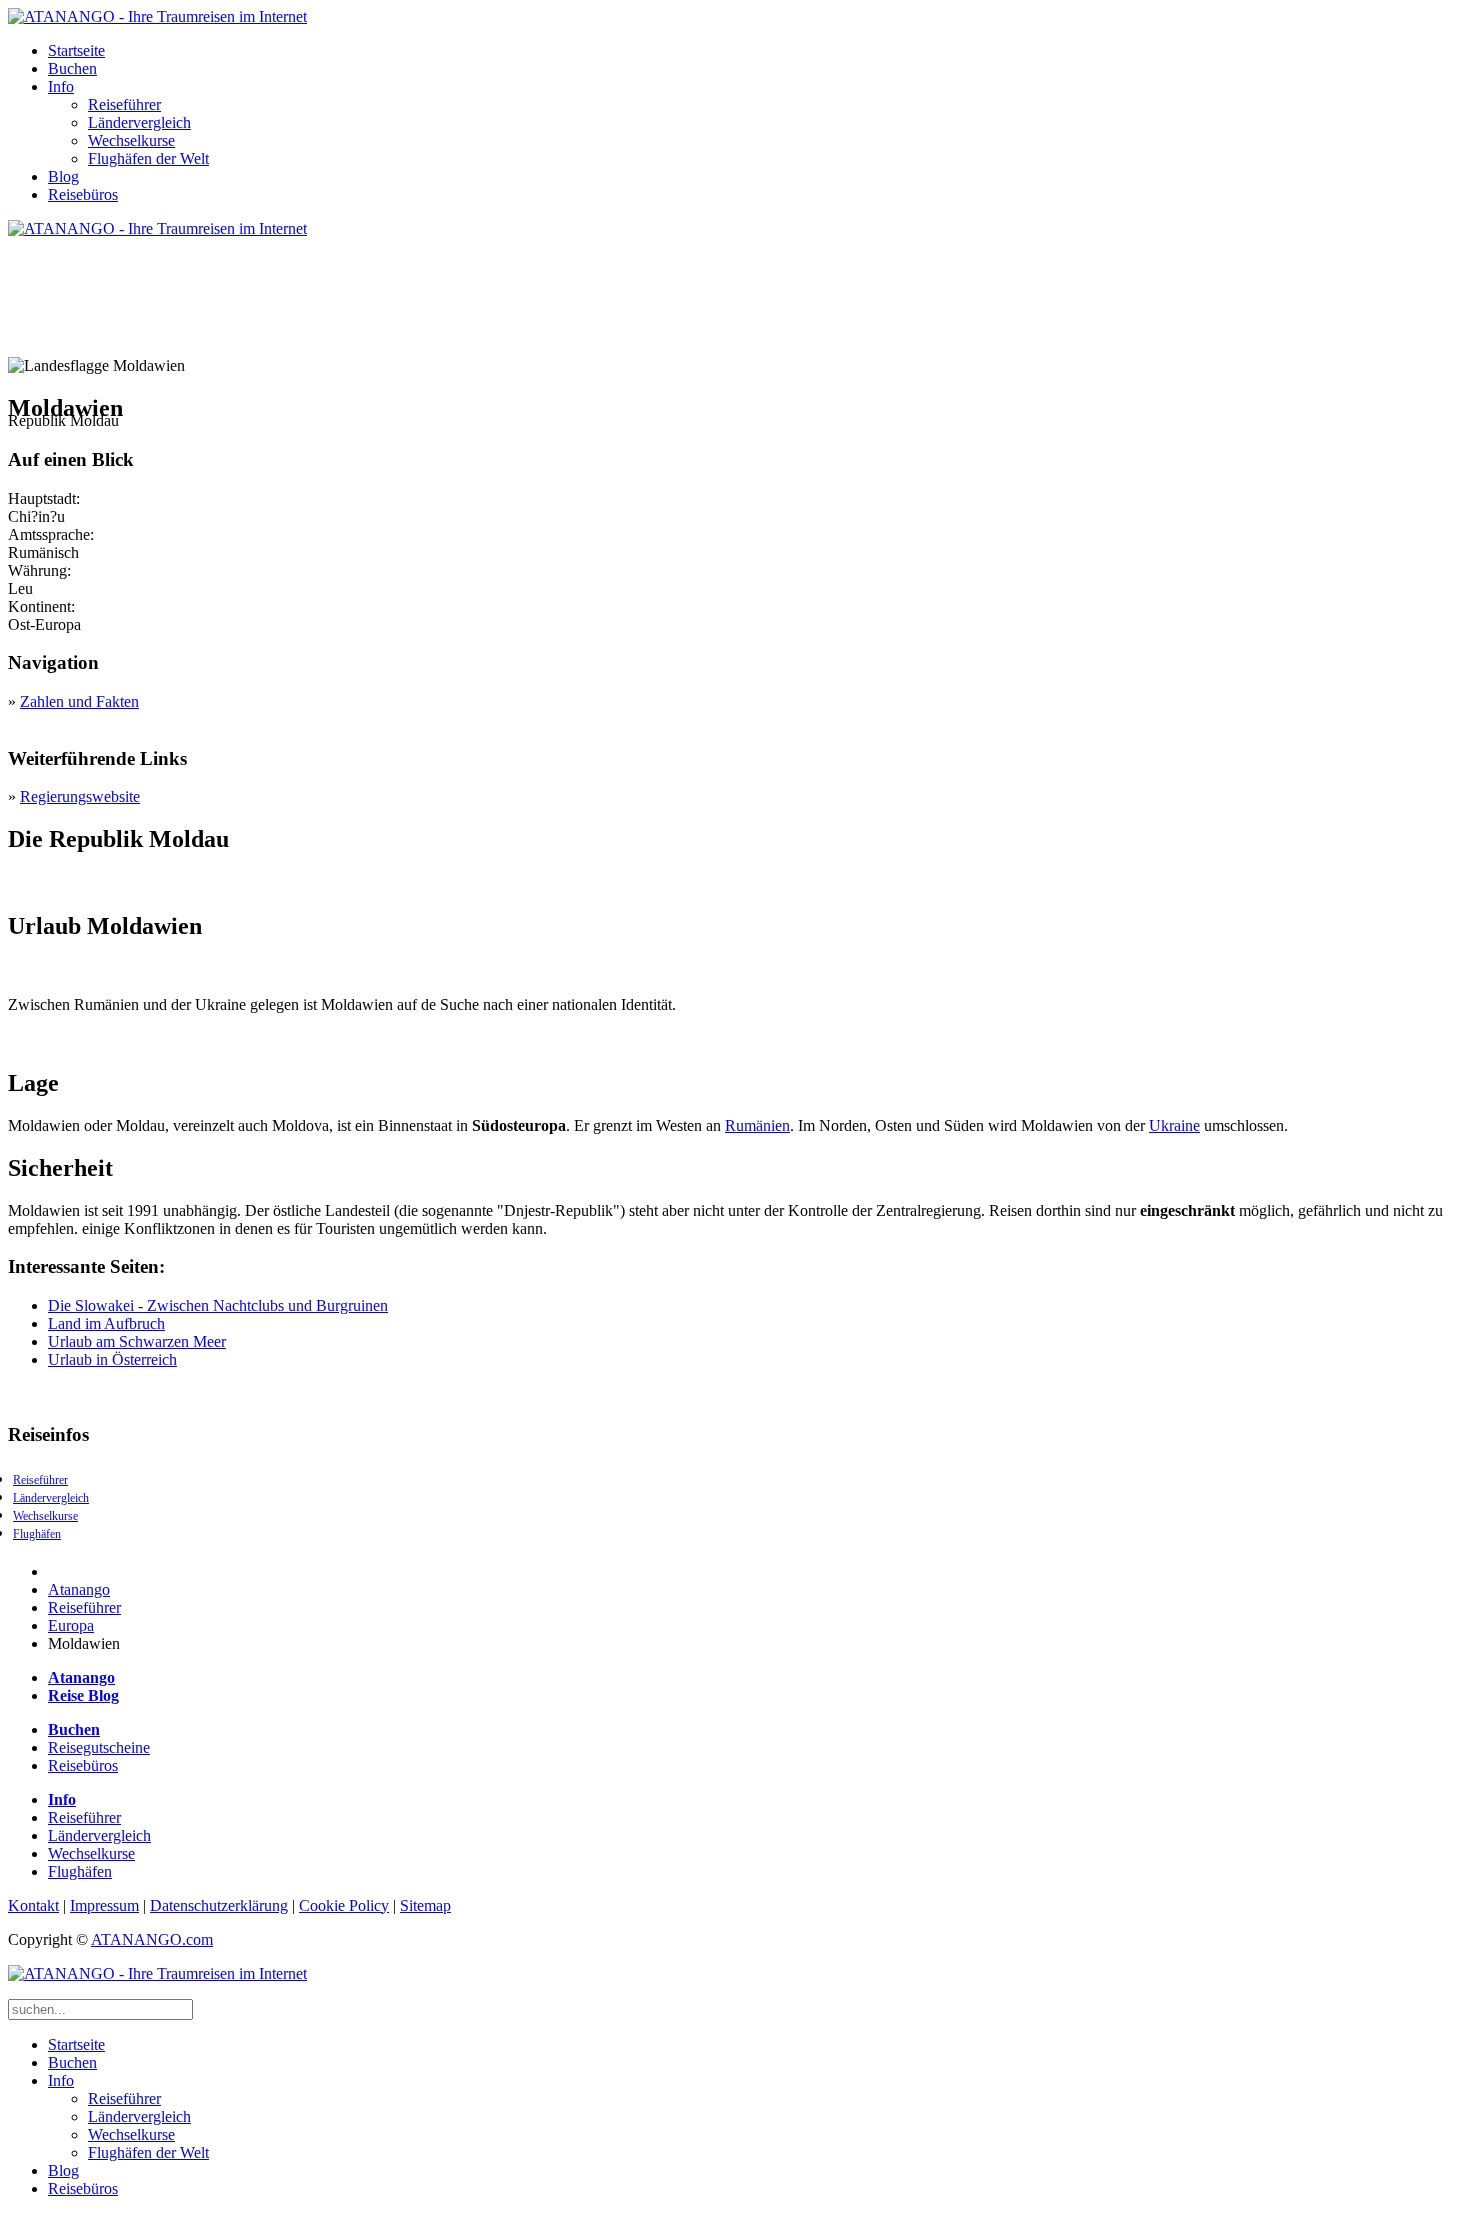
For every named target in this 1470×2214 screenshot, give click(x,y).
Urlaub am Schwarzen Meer (137, 1341)
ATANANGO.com (152, 1939)
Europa (71, 1625)
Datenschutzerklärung (219, 1905)
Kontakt (33, 1905)
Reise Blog (83, 1695)
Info (61, 86)
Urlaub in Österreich (112, 1359)
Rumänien (757, 1125)
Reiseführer (124, 104)
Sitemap (425, 1905)
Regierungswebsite (80, 796)
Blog (63, 176)
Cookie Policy (344, 1905)
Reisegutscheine (99, 1747)
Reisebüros (83, 194)
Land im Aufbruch (106, 1323)
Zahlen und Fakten (79, 701)
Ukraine (1174, 1125)
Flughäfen (37, 1534)
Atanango (79, 1589)
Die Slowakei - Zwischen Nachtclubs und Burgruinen (218, 1305)
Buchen (72, 68)
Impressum (104, 1905)
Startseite (76, 50)
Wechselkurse (131, 140)
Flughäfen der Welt (148, 158)
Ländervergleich (139, 122)
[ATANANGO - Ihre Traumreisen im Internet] (157, 16)
